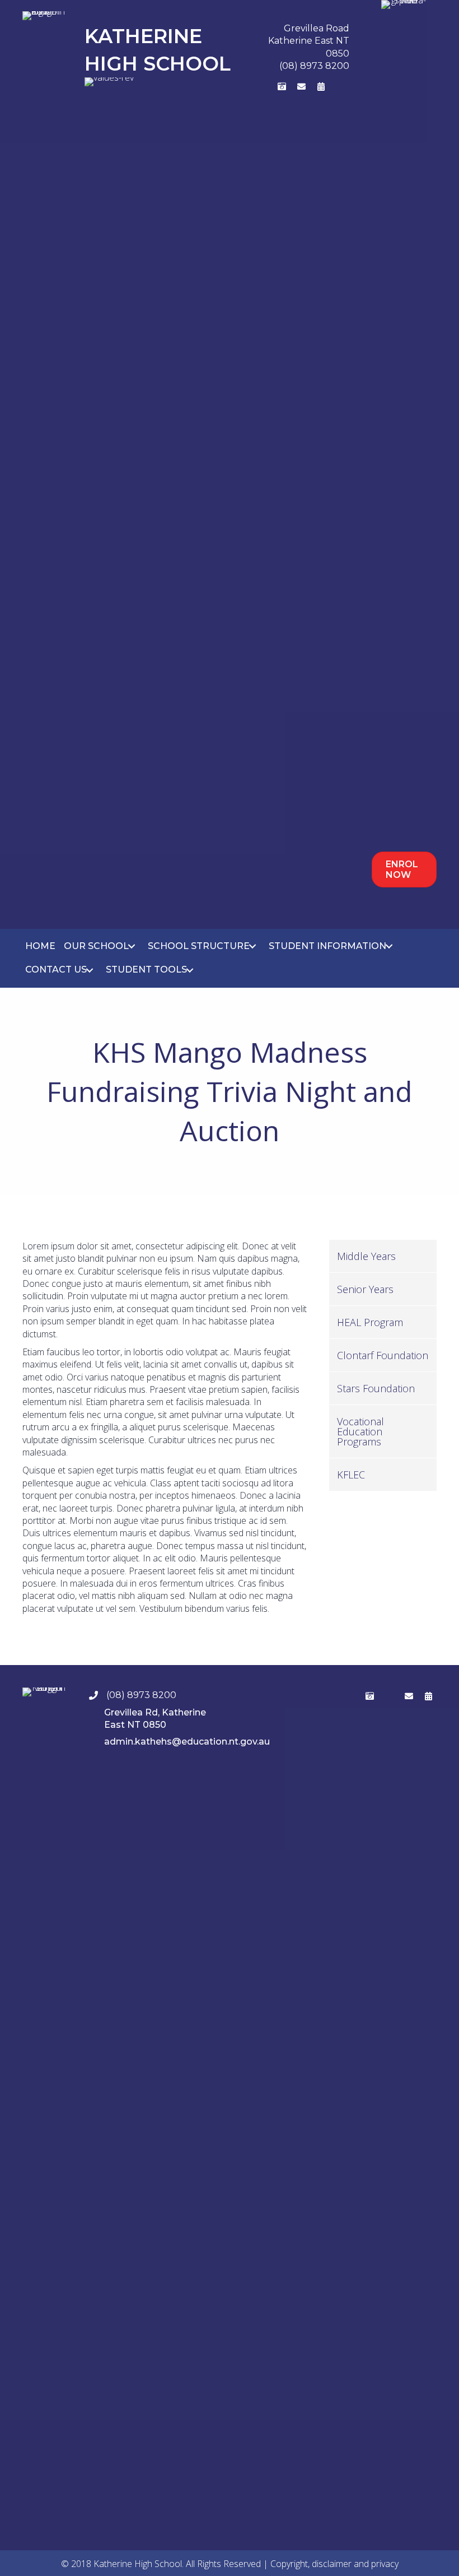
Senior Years (365, 1289)
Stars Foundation (376, 1388)
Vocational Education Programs (360, 1431)
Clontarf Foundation (383, 1355)
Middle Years (366, 1256)
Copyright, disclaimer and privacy (334, 2564)
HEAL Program (370, 1322)
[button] (263, 87)
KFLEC (351, 1475)
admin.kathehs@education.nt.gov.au (187, 1742)
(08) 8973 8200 (314, 66)
